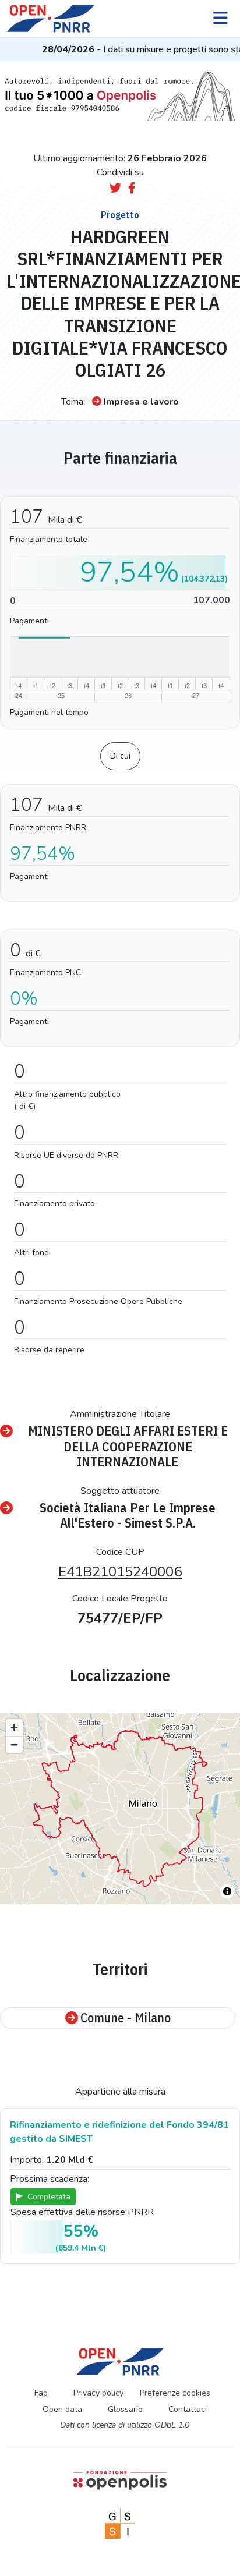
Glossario (125, 2409)
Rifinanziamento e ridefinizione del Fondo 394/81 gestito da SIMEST (119, 2132)
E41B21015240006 (120, 1572)
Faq (41, 2393)
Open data (62, 2409)
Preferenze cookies (175, 2393)
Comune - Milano (126, 2018)
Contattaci (188, 2409)
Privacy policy (98, 2393)
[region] (120, 1809)
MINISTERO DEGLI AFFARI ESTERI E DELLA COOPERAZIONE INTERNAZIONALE (128, 1446)
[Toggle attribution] (227, 1891)
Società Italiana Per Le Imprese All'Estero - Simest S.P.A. (128, 1516)
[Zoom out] (14, 1744)
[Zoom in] (14, 1728)
